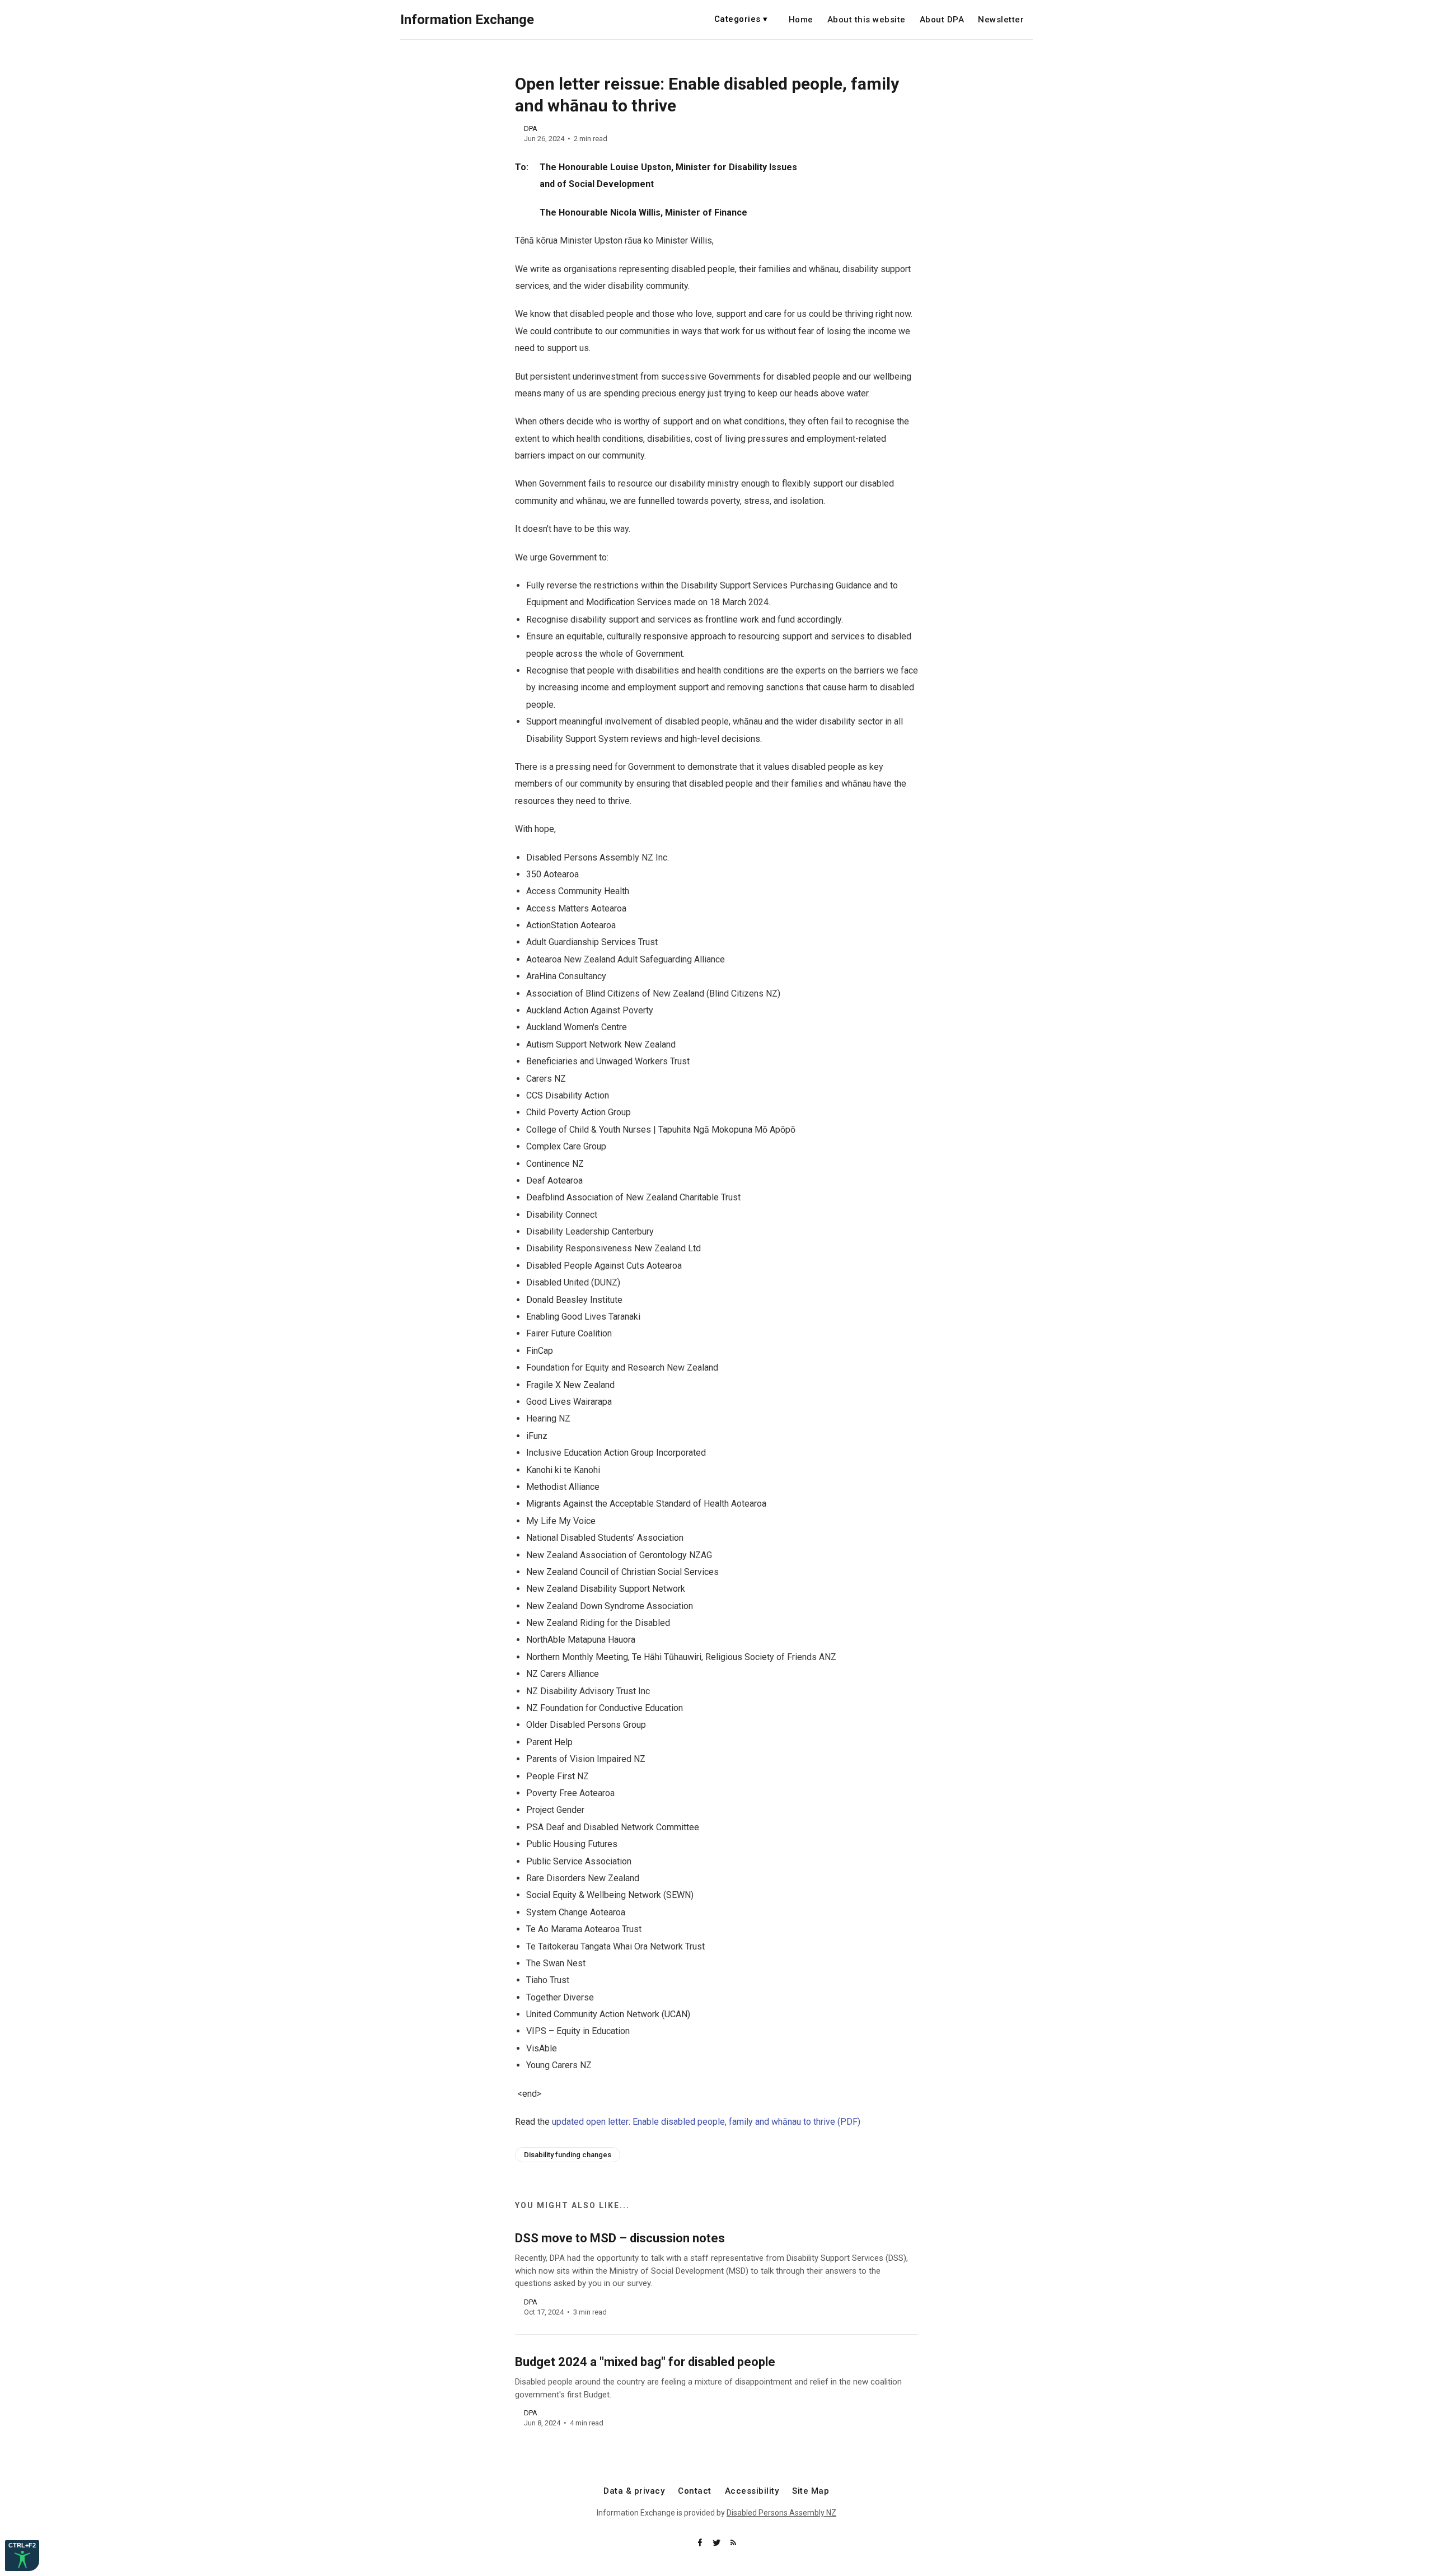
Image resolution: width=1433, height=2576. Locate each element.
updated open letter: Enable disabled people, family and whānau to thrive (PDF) (706, 2122)
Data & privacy (634, 2491)
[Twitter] (718, 2543)
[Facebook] (701, 2543)
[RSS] (733, 2543)
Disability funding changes (568, 2155)
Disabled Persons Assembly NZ (781, 2513)
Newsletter (1001, 20)
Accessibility (752, 2491)
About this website (867, 20)
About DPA (942, 20)
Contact (695, 2491)
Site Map (811, 2491)
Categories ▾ (741, 19)
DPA (531, 128)
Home (801, 20)
